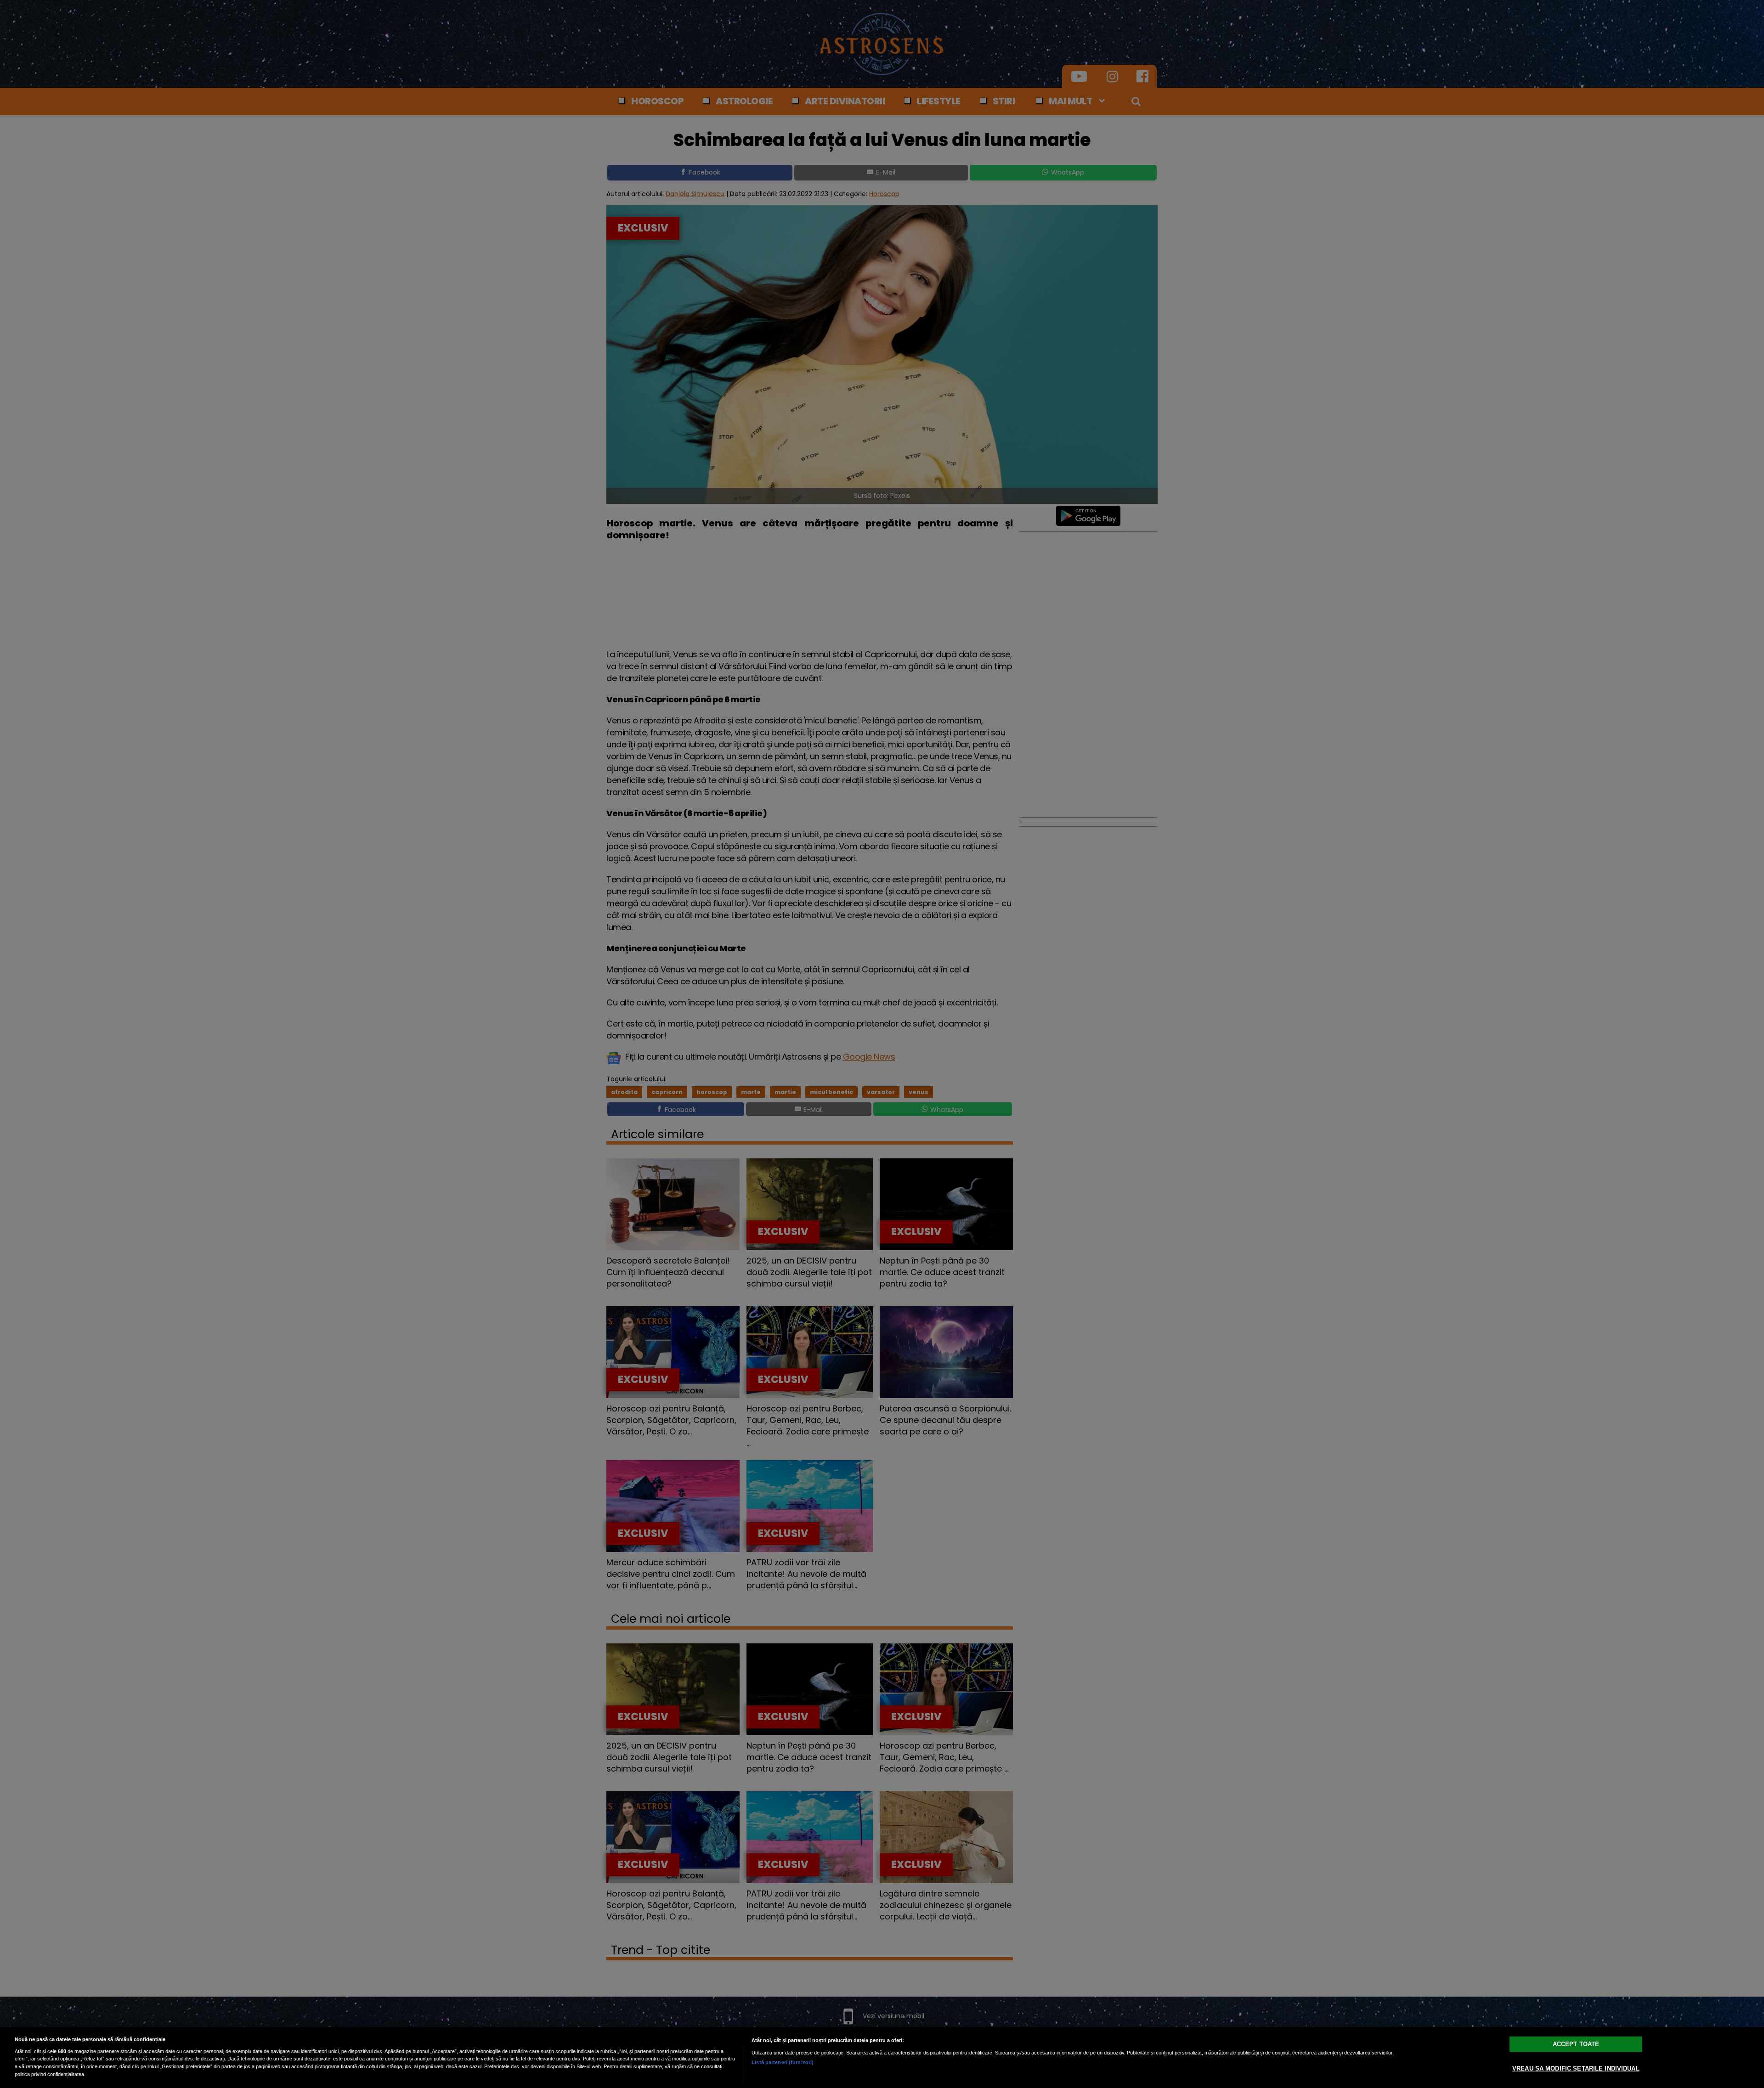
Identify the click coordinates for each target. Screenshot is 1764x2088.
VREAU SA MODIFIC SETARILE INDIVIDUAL (1576, 2068)
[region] (882, 2057)
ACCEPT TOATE (1576, 2044)
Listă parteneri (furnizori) (783, 2062)
